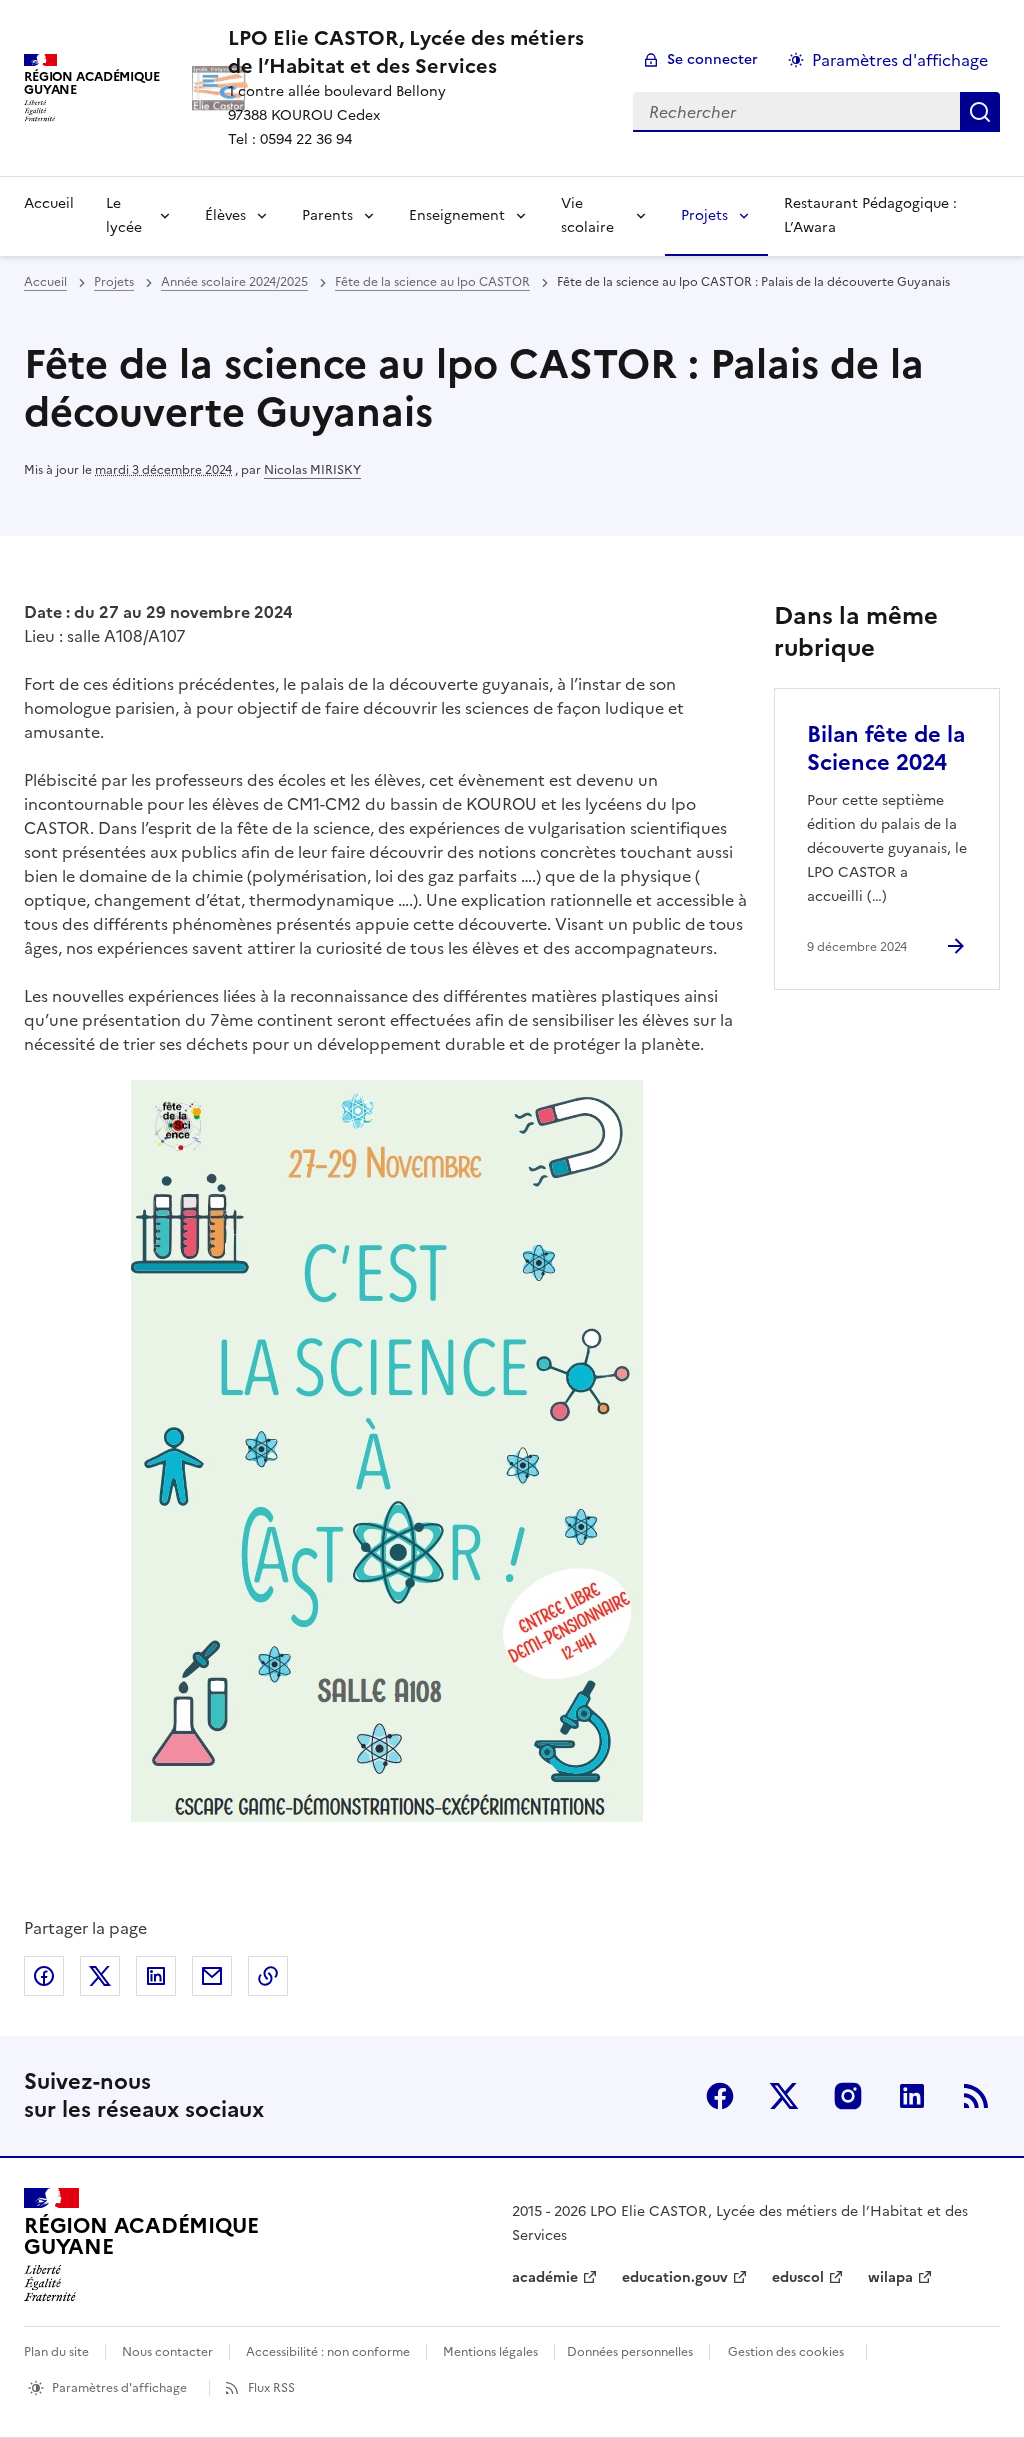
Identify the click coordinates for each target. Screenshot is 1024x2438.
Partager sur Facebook (44, 1976)
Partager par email (212, 1976)
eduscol (798, 2277)
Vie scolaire (587, 215)
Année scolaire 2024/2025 (234, 282)
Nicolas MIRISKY (312, 470)
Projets (704, 215)
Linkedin (912, 2096)
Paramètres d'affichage (900, 60)
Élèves (225, 215)
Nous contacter (167, 2352)
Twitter (784, 2096)
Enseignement (457, 215)
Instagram (848, 2096)
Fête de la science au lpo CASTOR (432, 282)
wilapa (890, 2277)
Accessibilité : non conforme (328, 2352)
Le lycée (124, 215)
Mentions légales (490, 2352)
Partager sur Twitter (100, 1976)
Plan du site (56, 2352)
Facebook (720, 2096)
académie (545, 2277)
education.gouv (675, 2277)
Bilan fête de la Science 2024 (886, 748)
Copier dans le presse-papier (268, 1976)
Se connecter (712, 59)
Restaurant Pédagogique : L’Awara (870, 215)
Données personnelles (630, 2352)
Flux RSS (271, 2388)
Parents (327, 215)
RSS (976, 2096)
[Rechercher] (980, 112)
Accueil (49, 203)
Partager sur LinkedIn (156, 1976)
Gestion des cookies (786, 2352)
